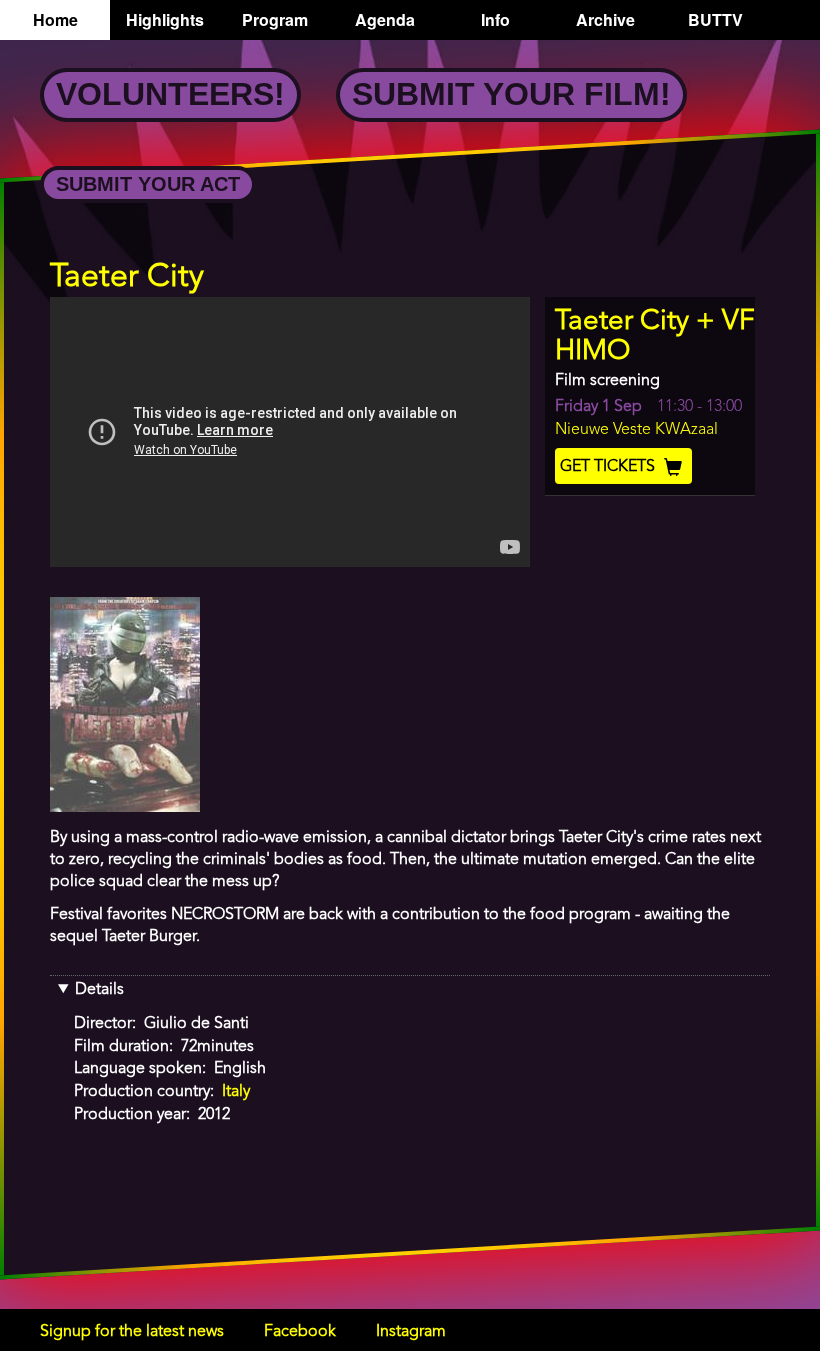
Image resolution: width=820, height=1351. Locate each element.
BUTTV (715, 19)
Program (275, 19)
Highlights (165, 19)
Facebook (300, 1332)
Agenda (385, 19)
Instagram (411, 1332)
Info (495, 19)
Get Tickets (609, 467)
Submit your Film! (511, 94)
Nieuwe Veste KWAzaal (636, 430)
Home (55, 19)
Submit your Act (148, 184)
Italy (236, 1092)
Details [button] (99, 990)
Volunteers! (170, 94)
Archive (605, 19)
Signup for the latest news (132, 1332)
